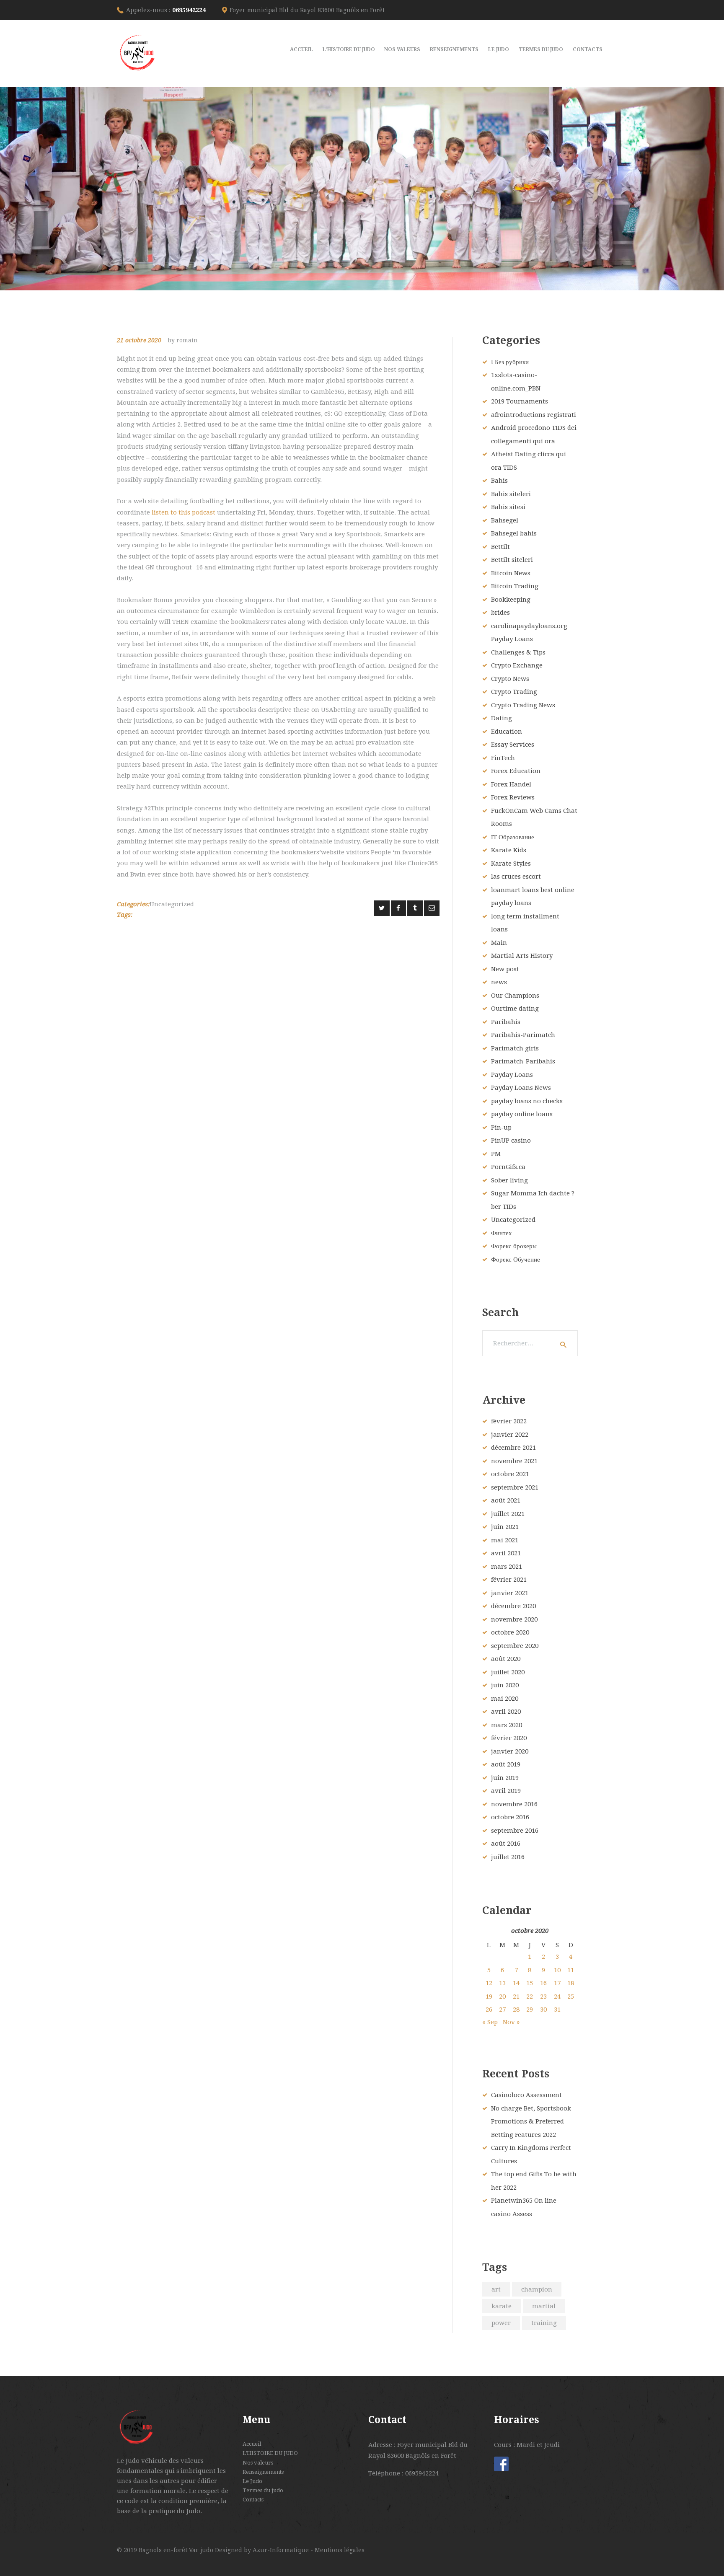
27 (502, 2010)
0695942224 (189, 10)
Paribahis (506, 1022)
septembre (515, 1487)
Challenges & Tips (518, 652)
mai (505, 1540)
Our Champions (515, 996)
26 (489, 2010)
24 (557, 1997)
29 (530, 2010)
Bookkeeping (511, 600)
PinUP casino (511, 1141)
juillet (508, 1514)
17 (557, 1983)
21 (516, 1997)
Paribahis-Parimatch (523, 1035)
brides (500, 613)
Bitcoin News (511, 573)
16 (543, 1983)
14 (516, 1983)
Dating (502, 718)
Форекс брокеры (514, 1246)
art (496, 2289)
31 (557, 2010)
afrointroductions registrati (534, 415)
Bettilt (500, 547)
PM (496, 1154)
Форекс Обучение (516, 1260)
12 (489, 1983)
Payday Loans (512, 1075)
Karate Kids (509, 850)
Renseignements (263, 2472)
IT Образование (513, 837)
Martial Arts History (522, 956)
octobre (510, 1474)
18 (571, 1983)
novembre (514, 1461)
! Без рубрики (510, 362)
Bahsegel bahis (514, 533)
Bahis (499, 481)
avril (506, 1553)
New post (505, 969)
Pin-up (501, 1128)
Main (499, 943)
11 (571, 1970)
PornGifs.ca (508, 1167)
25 (571, 1997)
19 (489, 1997)
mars (507, 1567)
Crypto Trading (514, 692)
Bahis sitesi (508, 507)
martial (544, 2306)
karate (502, 2306)
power (501, 2323)
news (499, 982)
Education (507, 732)
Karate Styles (511, 864)
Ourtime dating (515, 1009)
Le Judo (252, 2481)
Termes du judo (263, 2490)
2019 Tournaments (520, 401)
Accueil (252, 2444)
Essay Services (513, 745)
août (506, 1500)
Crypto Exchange (517, 665)
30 (543, 2010)
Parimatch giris (515, 1048)
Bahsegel (505, 520)
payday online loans (522, 1114)
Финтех (502, 1233)
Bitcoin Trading (515, 586)
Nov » (511, 2022)
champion (537, 2289)
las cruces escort (516, 877)
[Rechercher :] (530, 1343)
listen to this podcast (184, 512)
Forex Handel (511, 784)
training (544, 2323)
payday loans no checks (527, 1101)
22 (530, 1997)
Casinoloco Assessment (526, 2095)
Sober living (509, 1180)
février (509, 1421)
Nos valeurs (258, 2463)
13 (502, 1983)
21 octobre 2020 (139, 340)
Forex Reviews (513, 797)
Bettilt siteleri (512, 560)
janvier (510, 1435)
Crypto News (510, 679)
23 (543, 1997)
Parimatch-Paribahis (523, 1061)
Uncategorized (172, 904)
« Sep (490, 2022)
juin (505, 1527)
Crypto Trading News (523, 705)
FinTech (503, 758)
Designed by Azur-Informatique (263, 2550)
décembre (513, 1448)
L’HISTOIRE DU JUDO (270, 2453)
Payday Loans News (521, 1088)
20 (502, 1997)
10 (557, 1970)
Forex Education (516, 771)
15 (530, 1983)
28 (516, 2010)
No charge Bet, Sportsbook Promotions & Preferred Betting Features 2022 (531, 2122)
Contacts (253, 2500)
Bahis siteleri (511, 494)
